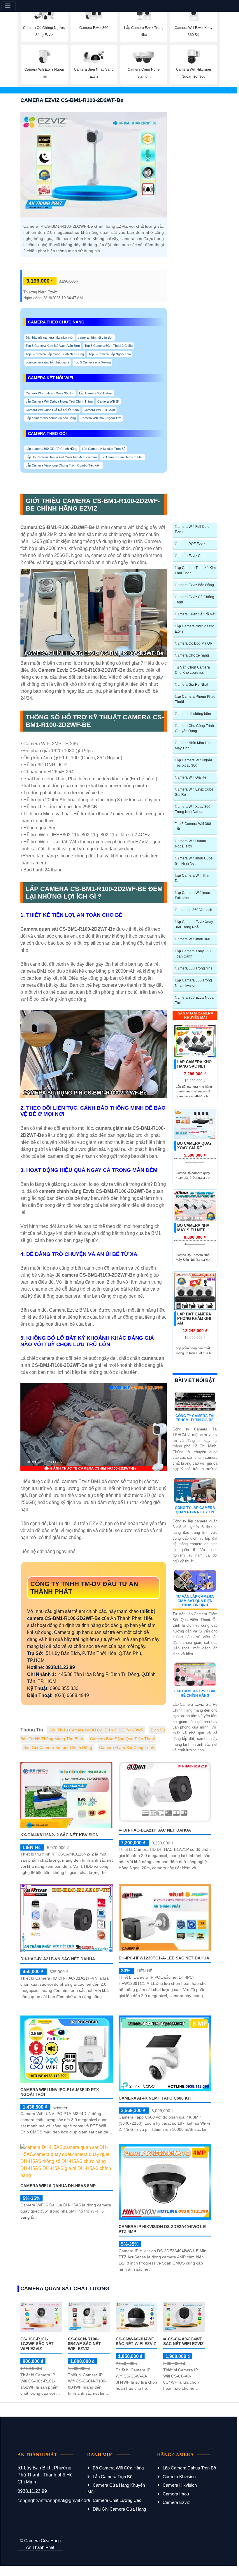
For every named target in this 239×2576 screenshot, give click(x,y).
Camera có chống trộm (193, 714)
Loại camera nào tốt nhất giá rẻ (48, 362)
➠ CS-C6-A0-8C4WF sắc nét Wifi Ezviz (183, 2341)
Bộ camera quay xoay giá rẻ (195, 1146)
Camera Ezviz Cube (191, 556)
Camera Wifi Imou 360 (193, 939)
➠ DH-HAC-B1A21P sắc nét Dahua (155, 1830)
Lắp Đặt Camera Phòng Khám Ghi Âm (194, 1319)
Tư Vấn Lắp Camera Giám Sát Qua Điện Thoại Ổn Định (195, 1601)
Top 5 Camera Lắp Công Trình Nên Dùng (55, 354)
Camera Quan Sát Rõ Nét (195, 614)
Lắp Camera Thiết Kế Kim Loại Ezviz (195, 570)
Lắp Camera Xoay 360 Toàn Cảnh (193, 954)
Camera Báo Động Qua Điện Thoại (122, 1739)
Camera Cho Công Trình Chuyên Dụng (194, 728)
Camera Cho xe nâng (192, 655)
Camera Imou (176, 2494)
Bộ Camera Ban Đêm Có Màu (122, 457)
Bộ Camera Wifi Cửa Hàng (118, 2468)
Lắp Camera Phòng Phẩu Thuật (195, 699)
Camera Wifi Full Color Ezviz (193, 529)
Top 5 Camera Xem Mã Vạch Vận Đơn (53, 346)
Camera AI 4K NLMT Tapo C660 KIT (155, 2098)
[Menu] (9, 6)
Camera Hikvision (180, 2485)
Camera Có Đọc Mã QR (194, 643)
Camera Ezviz (176, 2502)
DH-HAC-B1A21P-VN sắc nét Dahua (58, 1959)
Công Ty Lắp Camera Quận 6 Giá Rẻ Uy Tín (195, 1510)
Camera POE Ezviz (190, 544)
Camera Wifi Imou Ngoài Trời (101, 418)
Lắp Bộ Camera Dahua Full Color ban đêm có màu (61, 457)
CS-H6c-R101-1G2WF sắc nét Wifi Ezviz (37, 2344)
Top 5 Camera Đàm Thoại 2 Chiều (109, 346)
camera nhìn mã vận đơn (96, 337)
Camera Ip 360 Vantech (194, 910)
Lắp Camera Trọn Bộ (113, 2477)
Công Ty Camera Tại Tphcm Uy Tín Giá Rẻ (195, 1418)
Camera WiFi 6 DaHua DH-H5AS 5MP (58, 2186)
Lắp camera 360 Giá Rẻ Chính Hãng (51, 449)
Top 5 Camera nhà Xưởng (92, 362)
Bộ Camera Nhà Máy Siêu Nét (193, 1228)
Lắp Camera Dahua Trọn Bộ (189, 2468)
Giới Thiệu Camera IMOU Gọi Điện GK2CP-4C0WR (96, 1730)
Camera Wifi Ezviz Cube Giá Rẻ (194, 792)
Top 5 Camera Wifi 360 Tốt (193, 826)
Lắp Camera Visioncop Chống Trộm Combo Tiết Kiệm (64, 465)
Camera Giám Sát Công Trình (127, 1747)
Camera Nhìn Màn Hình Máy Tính (194, 746)
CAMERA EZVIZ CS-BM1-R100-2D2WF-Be (72, 100)
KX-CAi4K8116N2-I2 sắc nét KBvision (59, 1835)
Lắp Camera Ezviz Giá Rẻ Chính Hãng (195, 1693)
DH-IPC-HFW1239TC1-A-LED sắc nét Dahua (164, 1958)
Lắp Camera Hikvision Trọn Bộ (104, 449)
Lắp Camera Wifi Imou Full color (193, 895)
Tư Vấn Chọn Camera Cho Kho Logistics (192, 670)
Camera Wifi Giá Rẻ (191, 777)
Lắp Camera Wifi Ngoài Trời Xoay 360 (193, 763)
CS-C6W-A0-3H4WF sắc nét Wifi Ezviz (136, 2341)
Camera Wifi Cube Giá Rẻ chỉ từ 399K (52, 410)
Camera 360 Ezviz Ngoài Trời (195, 1000)
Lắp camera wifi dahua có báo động (51, 418)
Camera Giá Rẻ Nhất (191, 685)
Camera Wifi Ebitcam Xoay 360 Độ (50, 393)
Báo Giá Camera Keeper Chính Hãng (58, 1747)
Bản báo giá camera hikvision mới (49, 337)
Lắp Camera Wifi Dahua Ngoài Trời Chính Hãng (59, 401)
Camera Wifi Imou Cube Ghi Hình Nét (194, 861)
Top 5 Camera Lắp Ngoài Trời (110, 354)
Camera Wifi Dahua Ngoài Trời (190, 844)
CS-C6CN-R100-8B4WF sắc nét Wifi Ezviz (84, 2344)
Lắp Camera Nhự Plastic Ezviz (194, 629)
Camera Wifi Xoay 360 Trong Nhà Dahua (193, 809)
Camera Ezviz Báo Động (194, 585)
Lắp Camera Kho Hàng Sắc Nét (194, 1064)
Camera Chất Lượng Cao (117, 2500)
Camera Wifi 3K (108, 401)
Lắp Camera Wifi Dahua (96, 393)
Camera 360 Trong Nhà (194, 968)
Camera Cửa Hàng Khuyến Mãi (116, 2488)
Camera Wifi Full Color (99, 410)
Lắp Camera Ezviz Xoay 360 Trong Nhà (194, 925)
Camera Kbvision (179, 2477)
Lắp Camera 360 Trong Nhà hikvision (193, 983)
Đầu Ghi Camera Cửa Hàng (119, 2509)
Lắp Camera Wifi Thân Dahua (193, 878)
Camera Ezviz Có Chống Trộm (195, 600)
